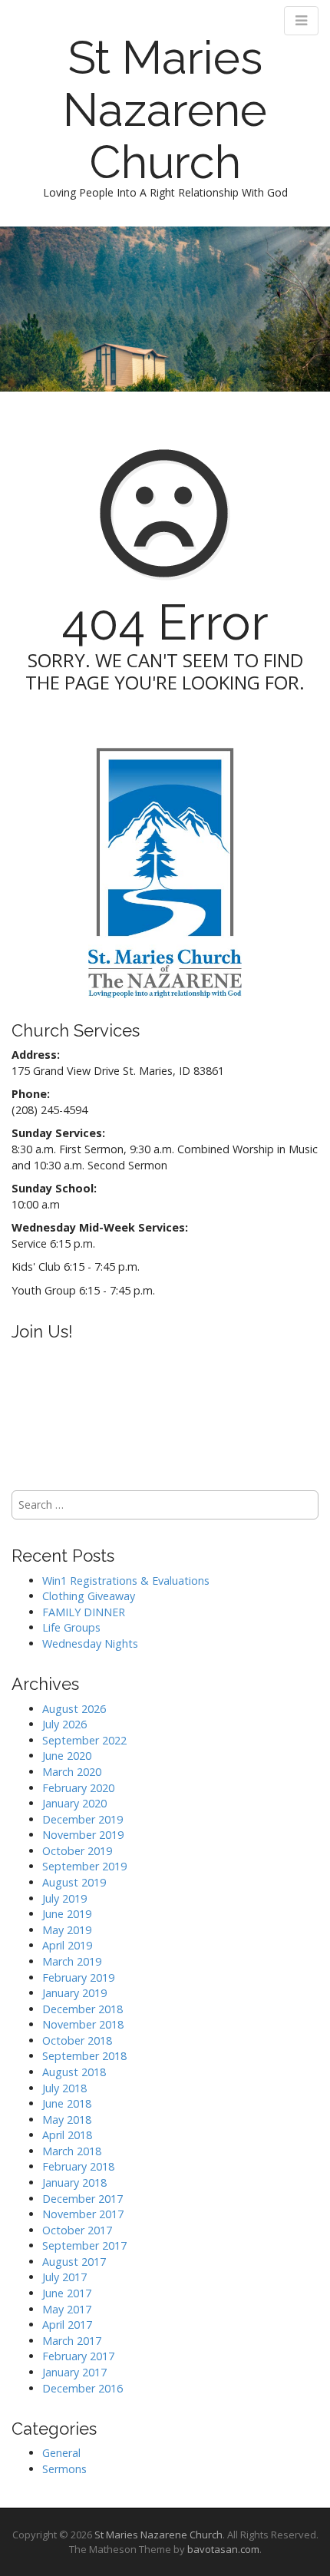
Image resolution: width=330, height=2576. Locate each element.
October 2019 (77, 1851)
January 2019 (74, 1993)
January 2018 (74, 2182)
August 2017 (74, 2262)
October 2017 (77, 2230)
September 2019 (84, 1866)
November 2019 (83, 1835)
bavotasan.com (223, 2549)
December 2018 (82, 2009)
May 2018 (67, 2120)
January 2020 (74, 1803)
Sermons (64, 2469)
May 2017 (67, 2309)
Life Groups (71, 1627)
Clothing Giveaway (89, 1596)
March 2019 (72, 1961)
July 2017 (64, 2277)
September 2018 (84, 2056)
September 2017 (84, 2245)
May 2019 (67, 1930)
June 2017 (67, 2293)
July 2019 (64, 1898)
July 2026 (64, 1724)
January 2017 (74, 2372)
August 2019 (74, 1882)
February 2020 (78, 1788)
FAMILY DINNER (84, 1612)
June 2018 (67, 2103)
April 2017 (67, 2325)
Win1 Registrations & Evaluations (126, 1581)
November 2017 (83, 2214)
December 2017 (82, 2199)
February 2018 (78, 2166)
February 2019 (78, 1977)
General (61, 2453)
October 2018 (77, 2040)
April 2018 (67, 2135)
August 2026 (74, 1709)
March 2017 (72, 2341)
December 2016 (82, 2388)
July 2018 (64, 2088)
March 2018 (72, 2151)
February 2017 (78, 2356)
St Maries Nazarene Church (165, 110)
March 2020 (72, 1772)
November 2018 (83, 2024)
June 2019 (67, 1914)
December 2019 (82, 1819)
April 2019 (67, 1945)
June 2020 (67, 1756)
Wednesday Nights (90, 1643)
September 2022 (84, 1740)
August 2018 (74, 2072)
